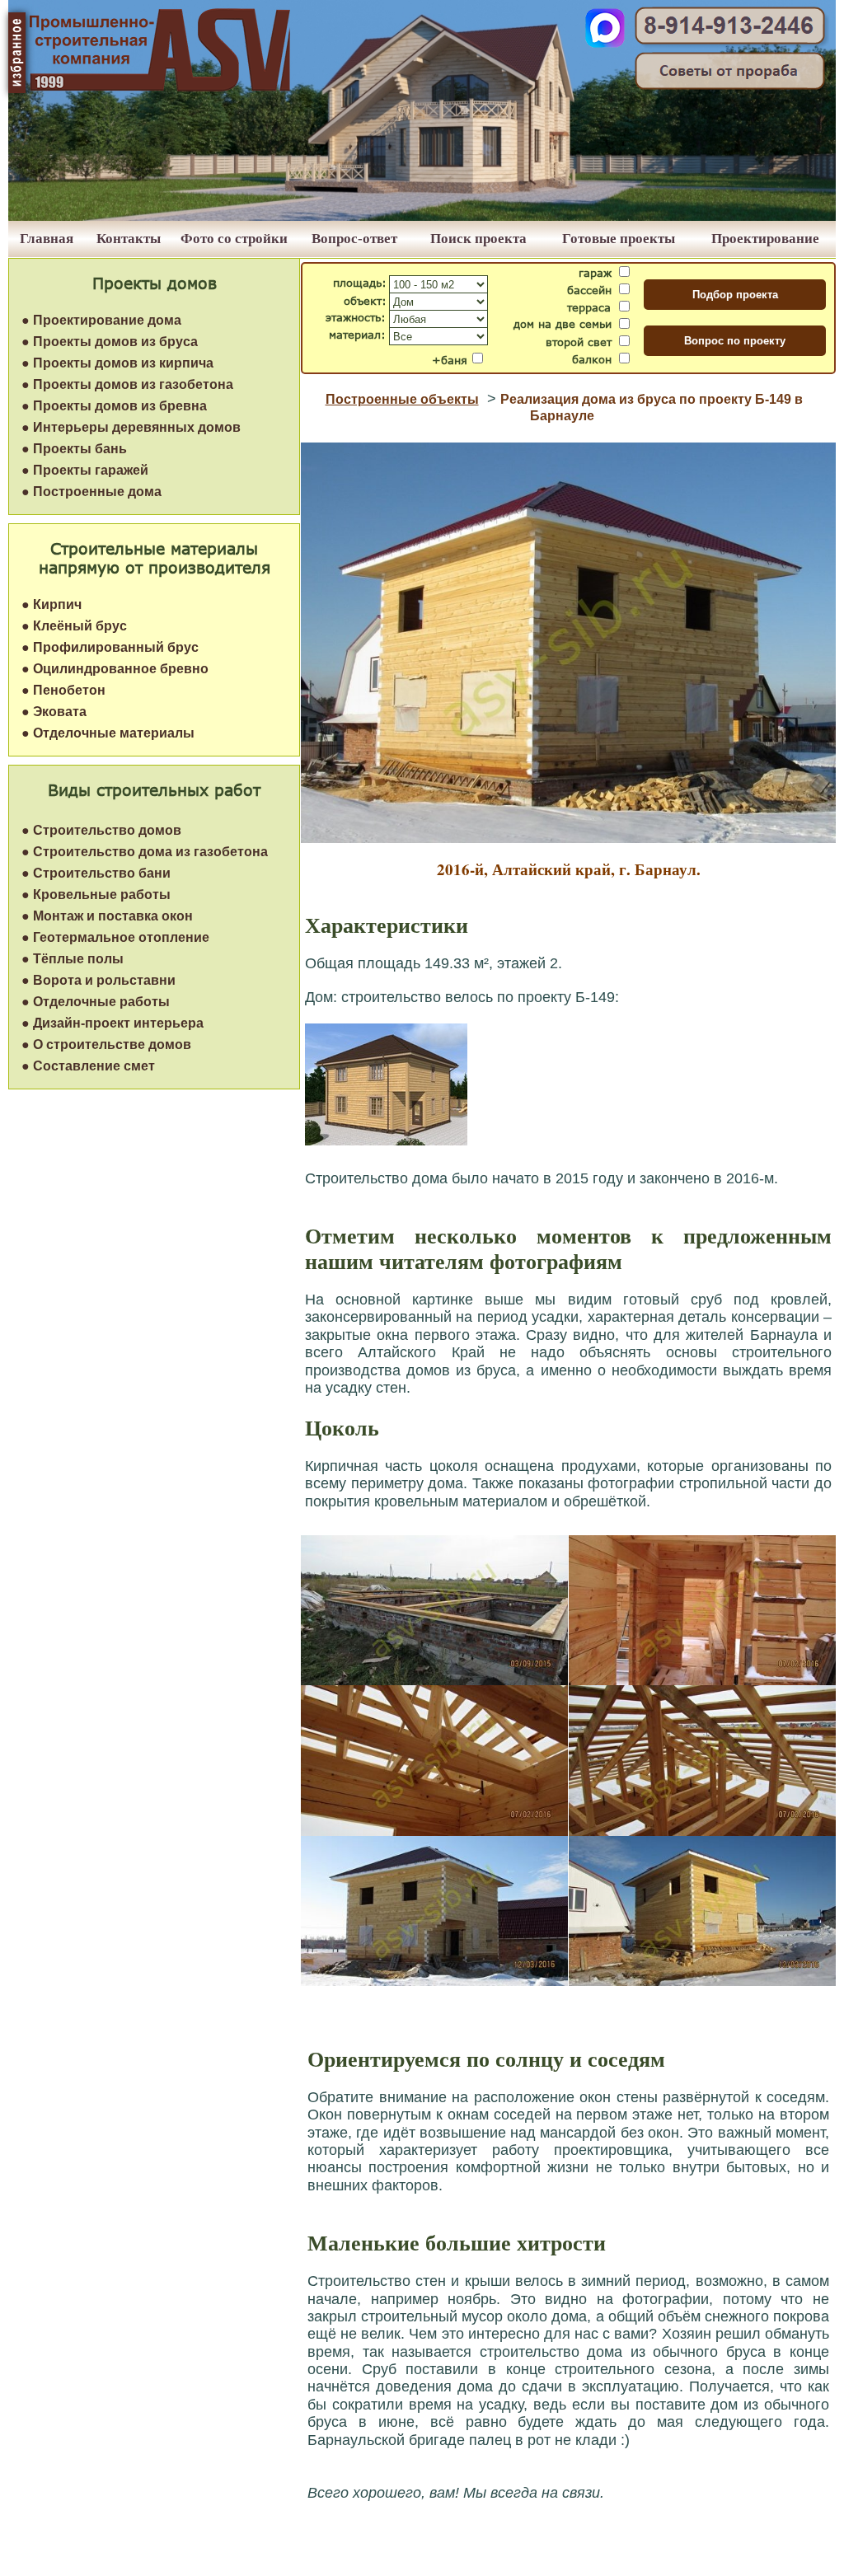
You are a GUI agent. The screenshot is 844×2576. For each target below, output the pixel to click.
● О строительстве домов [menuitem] (106, 1044)
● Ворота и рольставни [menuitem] (98, 980)
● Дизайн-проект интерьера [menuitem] (113, 1023)
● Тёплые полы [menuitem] (73, 959)
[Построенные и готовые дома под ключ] (422, 216)
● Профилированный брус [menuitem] (110, 647)
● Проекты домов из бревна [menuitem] (114, 406)
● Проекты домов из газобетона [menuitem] (127, 384)
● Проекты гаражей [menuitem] (85, 470)
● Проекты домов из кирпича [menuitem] (117, 363)
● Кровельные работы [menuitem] (96, 895)
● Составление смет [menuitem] (88, 1066)
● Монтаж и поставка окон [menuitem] (107, 916)
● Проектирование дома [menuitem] (101, 320)
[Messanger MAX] (605, 43)
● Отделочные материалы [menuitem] (108, 733)
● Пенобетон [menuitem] (63, 690)
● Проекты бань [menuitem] (74, 449)
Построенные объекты (402, 399)
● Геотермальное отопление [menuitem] (115, 937)
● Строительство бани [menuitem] (96, 873)
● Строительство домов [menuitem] (101, 830)
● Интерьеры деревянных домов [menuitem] (131, 427)
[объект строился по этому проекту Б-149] (386, 1141)
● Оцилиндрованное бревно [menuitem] (115, 669)
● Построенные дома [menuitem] (91, 492)
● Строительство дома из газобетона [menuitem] (145, 852)
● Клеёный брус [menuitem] (74, 626)
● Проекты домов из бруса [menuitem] (110, 342)
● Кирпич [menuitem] (52, 604)
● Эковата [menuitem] (54, 712)
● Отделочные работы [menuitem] (96, 1002)
